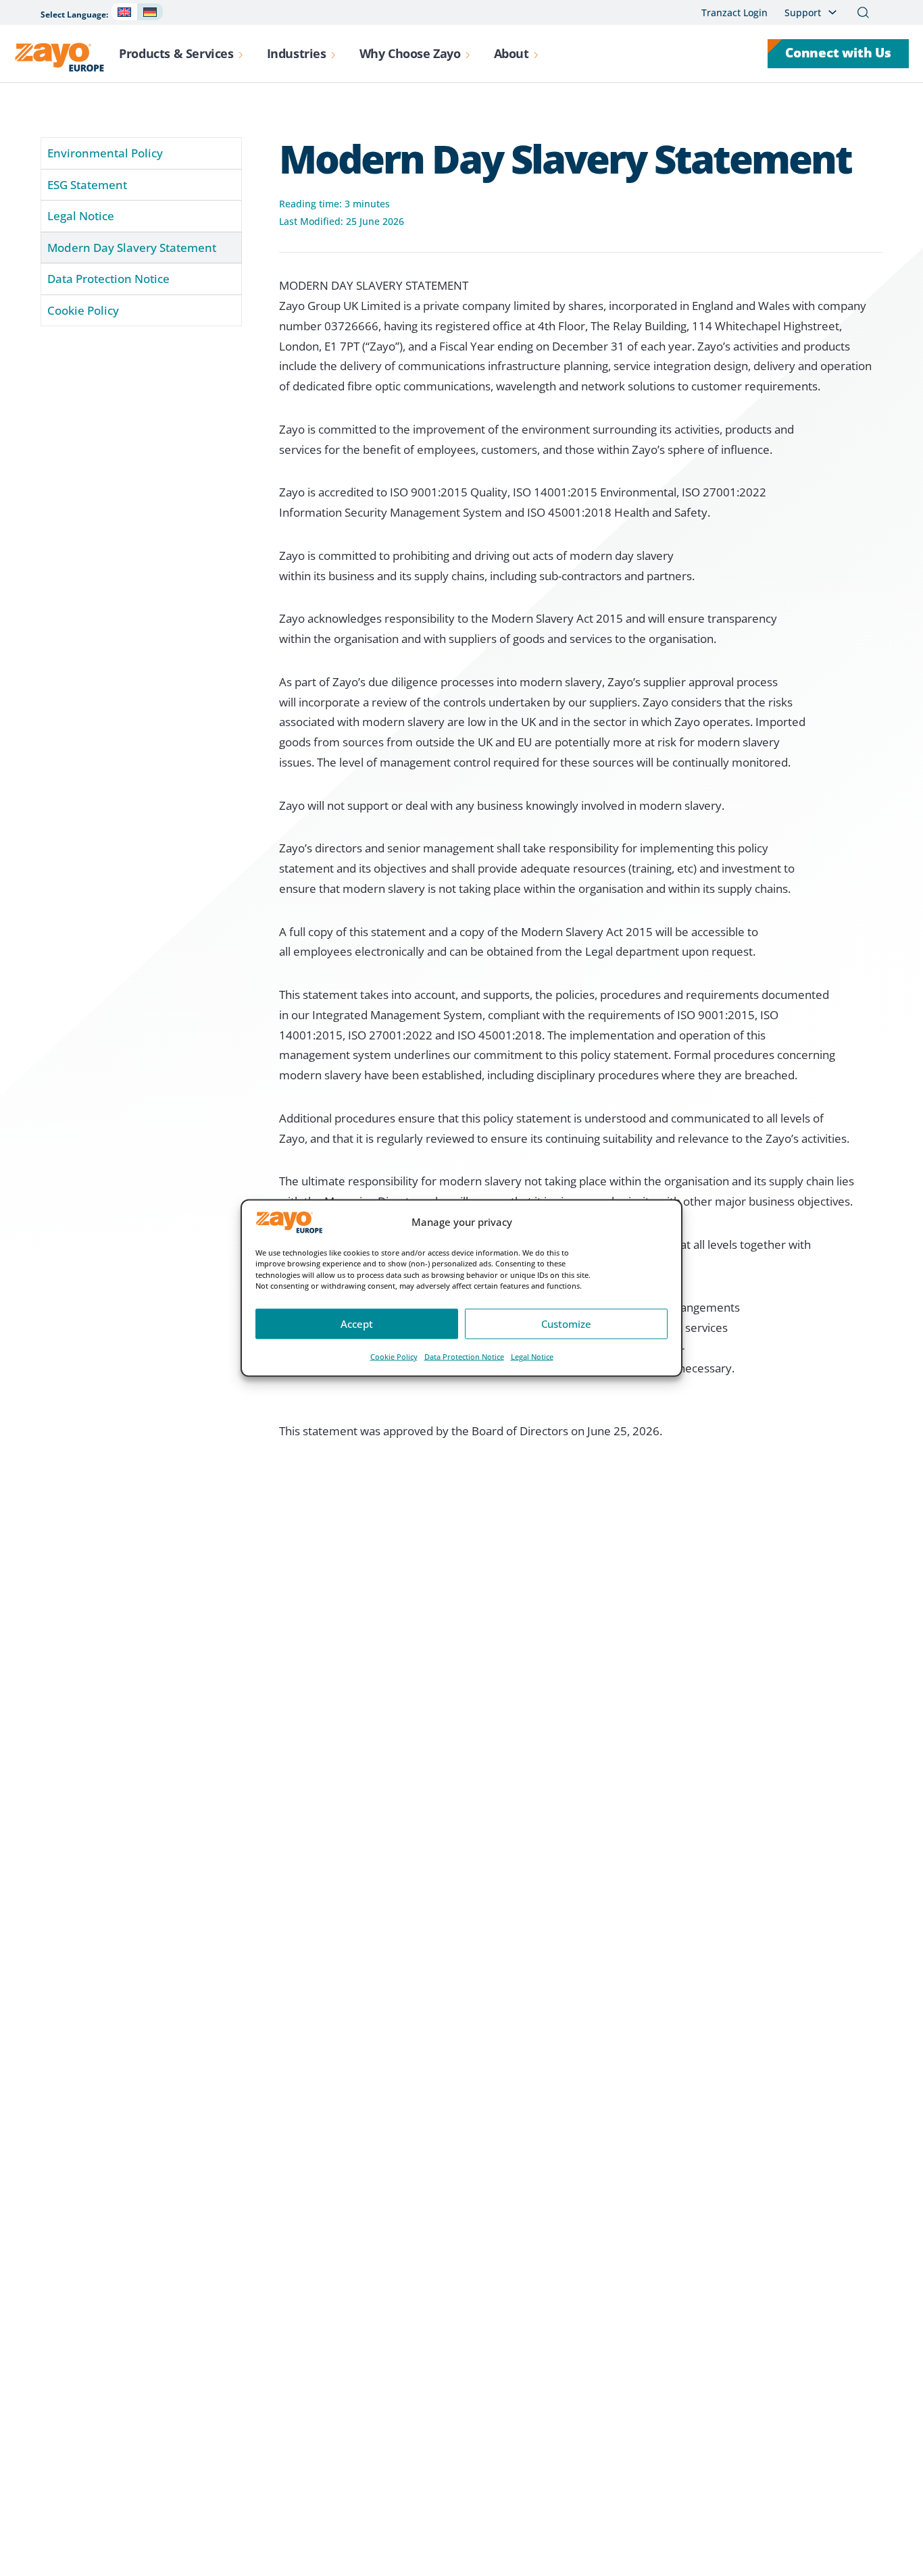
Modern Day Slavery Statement (132, 248)
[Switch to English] (124, 12)
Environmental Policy (105, 153)
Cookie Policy (394, 1356)
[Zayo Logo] (59, 57)
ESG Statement (87, 185)
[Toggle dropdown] (241, 54)
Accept (357, 1324)
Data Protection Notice (464, 1356)
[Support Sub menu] (832, 12)
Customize (566, 1324)
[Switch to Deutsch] (150, 12)
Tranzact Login (734, 12)
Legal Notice (532, 1356)
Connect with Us (838, 53)
